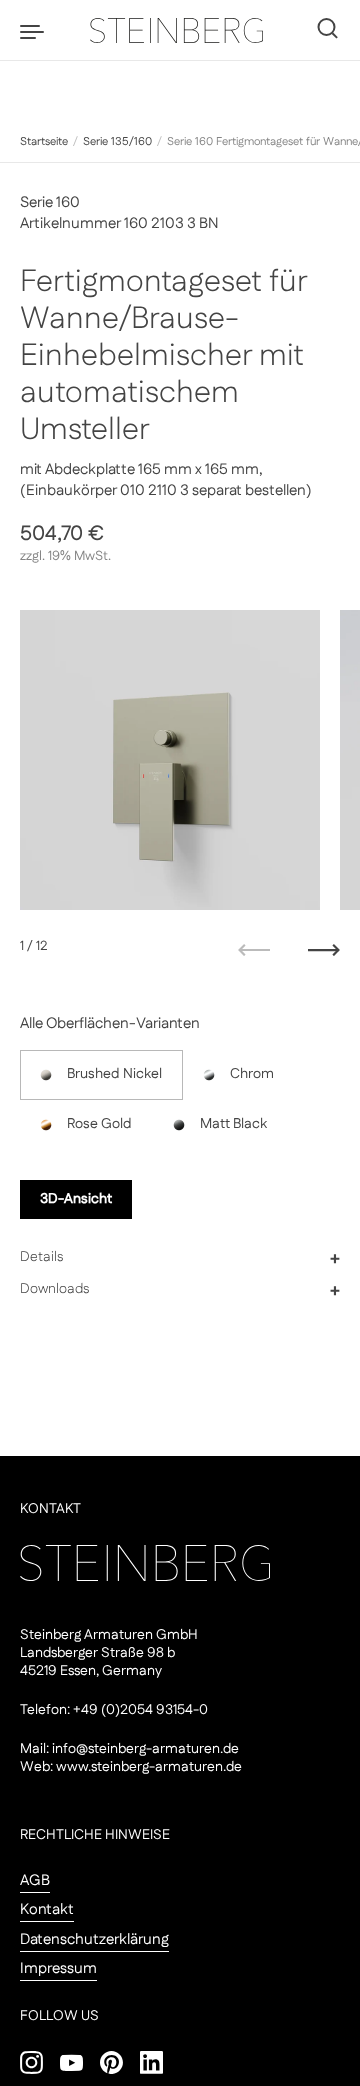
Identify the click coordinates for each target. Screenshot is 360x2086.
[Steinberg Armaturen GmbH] (180, 30)
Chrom (252, 1074)
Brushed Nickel (114, 1074)
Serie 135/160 (117, 142)
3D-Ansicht (76, 1199)
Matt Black (233, 1124)
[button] (180, 1258)
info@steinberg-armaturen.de (145, 1749)
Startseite (44, 142)
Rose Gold (99, 1124)
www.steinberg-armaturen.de (149, 1767)
